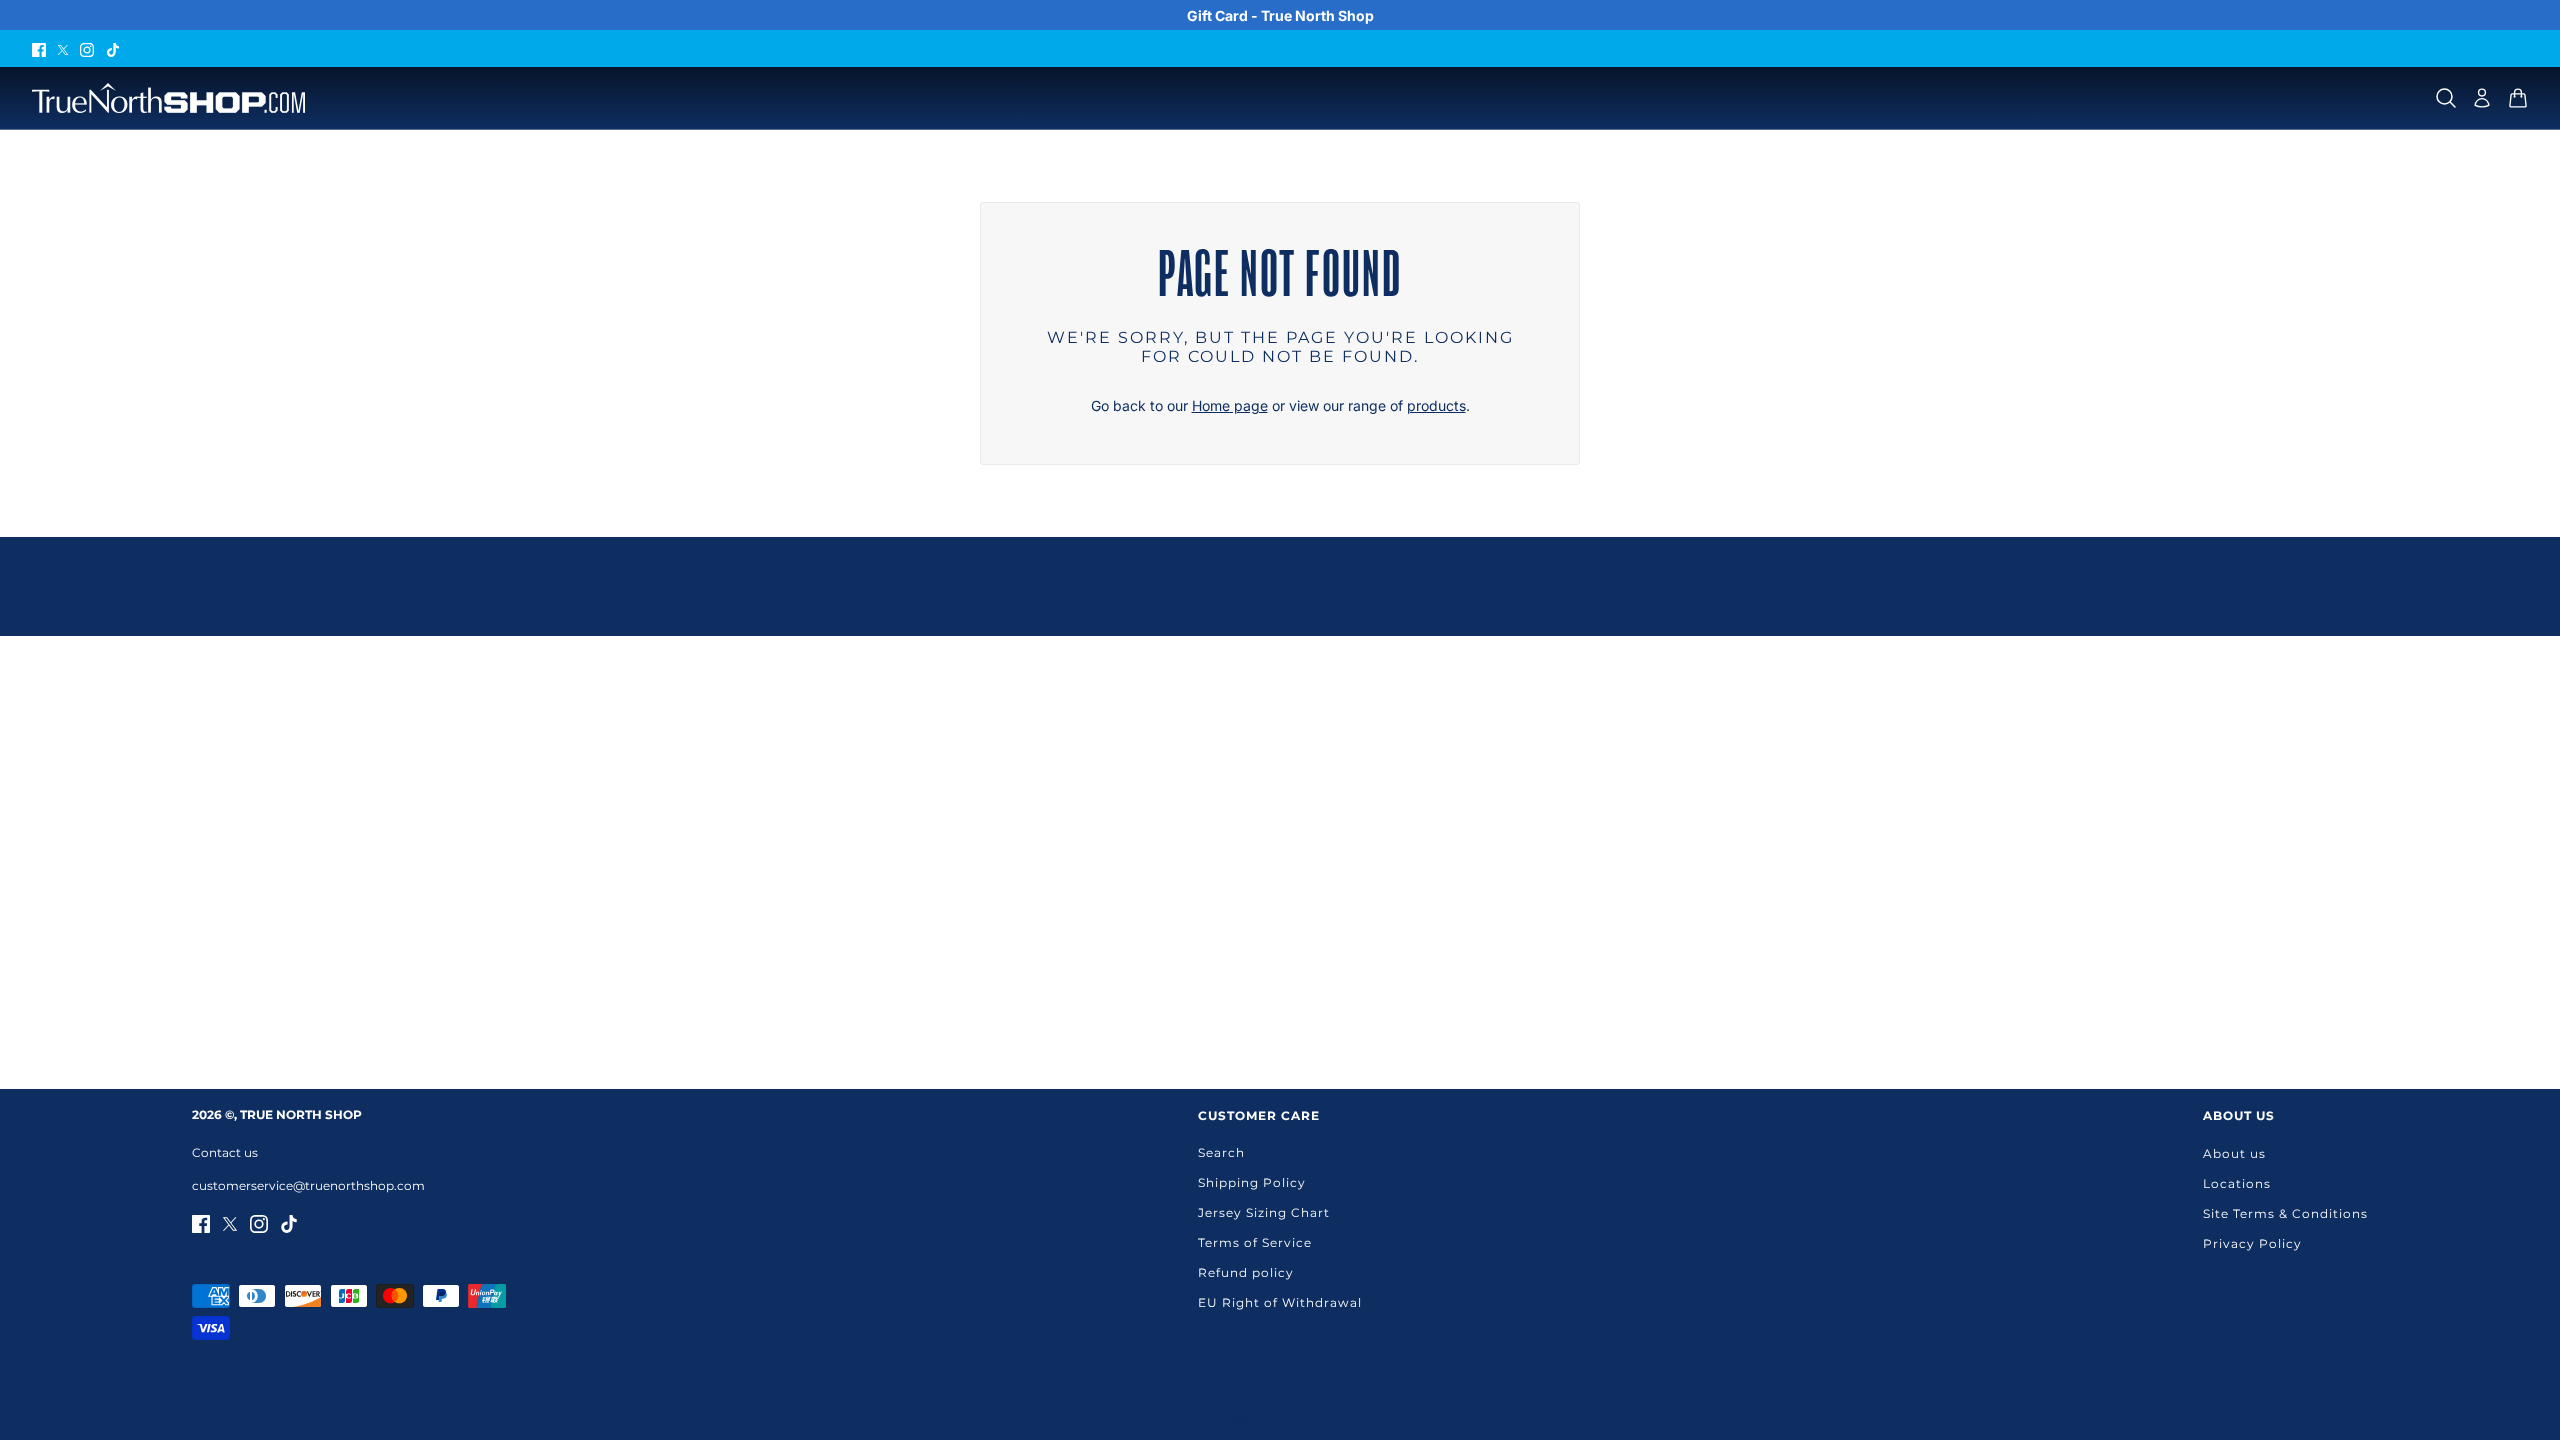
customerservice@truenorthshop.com (308, 1185)
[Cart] (2518, 98)
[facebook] (39, 48)
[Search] (2446, 98)
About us (2234, 1153)
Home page (1230, 405)
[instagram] (87, 48)
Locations (2237, 1183)
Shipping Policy (1252, 1182)
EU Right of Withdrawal (1280, 1302)
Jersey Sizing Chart (1264, 1212)
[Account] (2482, 98)
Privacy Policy (2252, 1243)
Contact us (225, 1152)
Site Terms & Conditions (2285, 1213)
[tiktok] (113, 48)
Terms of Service (1255, 1242)
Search (1221, 1152)
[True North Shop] (168, 98)
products (1436, 405)
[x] (63, 48)
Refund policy (1246, 1272)
